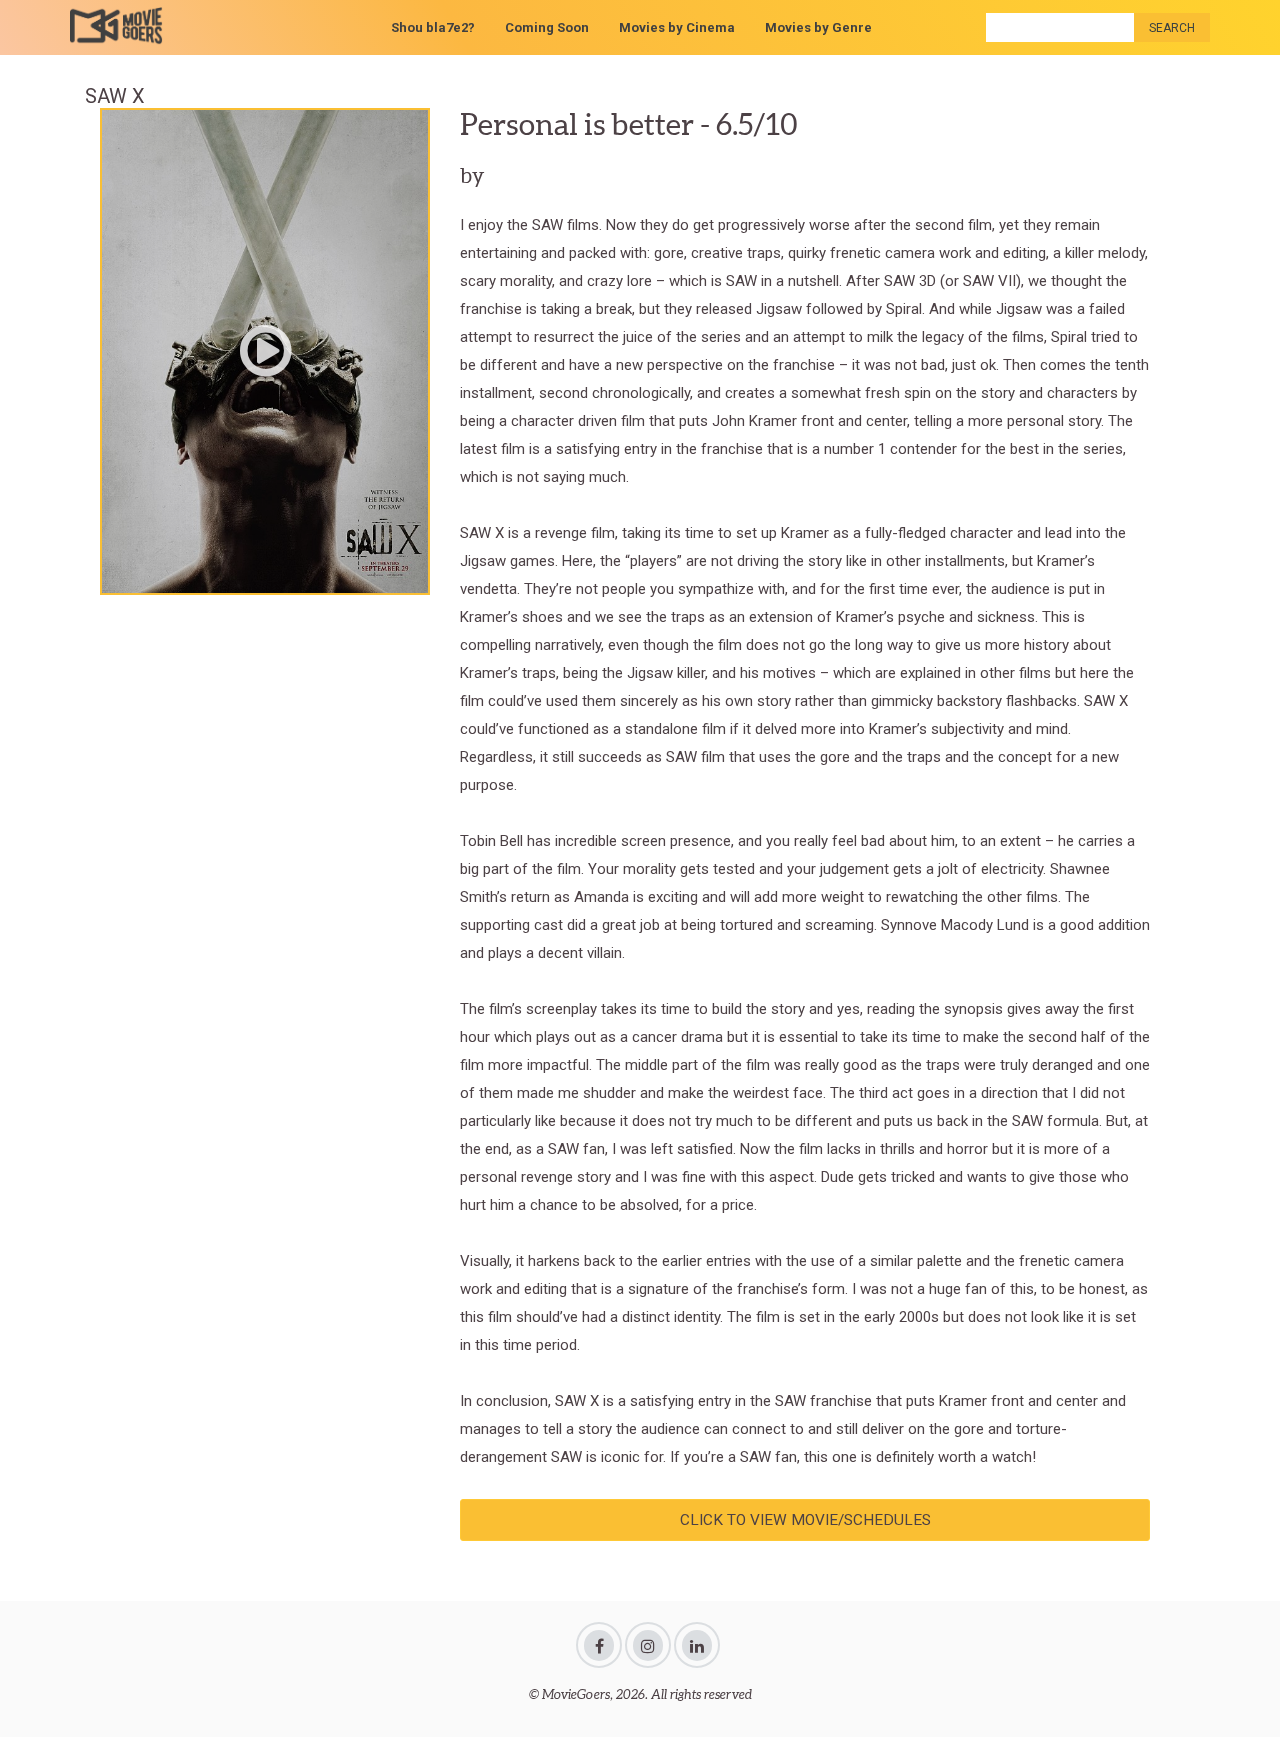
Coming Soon (547, 27)
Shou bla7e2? (433, 27)
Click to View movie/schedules (805, 1520)
